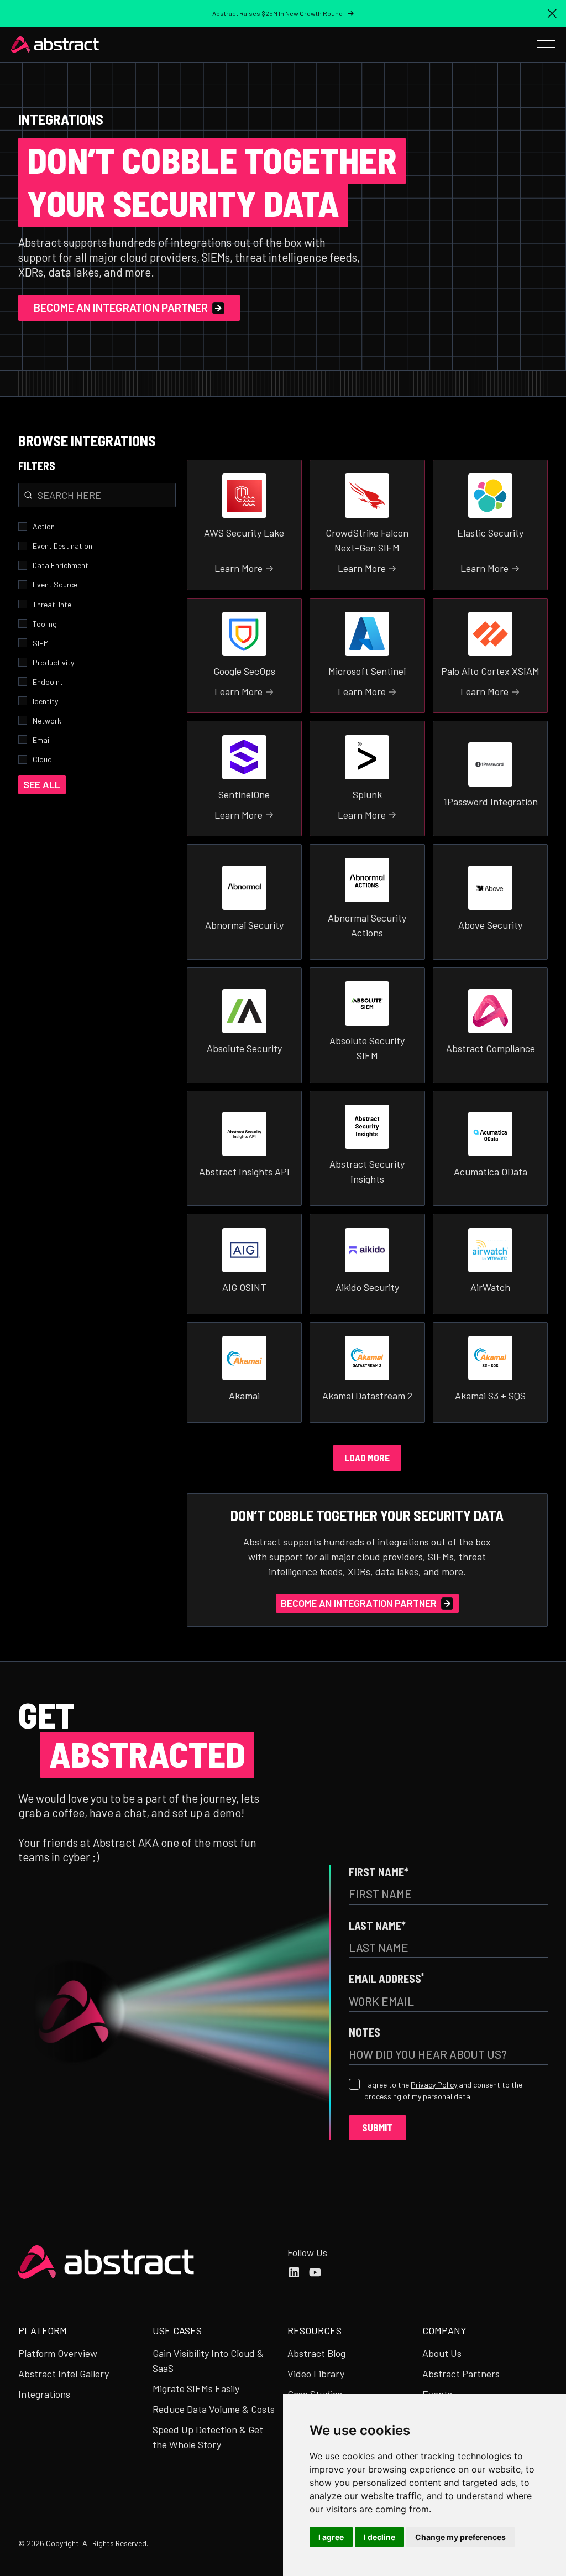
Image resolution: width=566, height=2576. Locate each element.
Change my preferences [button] (460, 2537)
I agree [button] (331, 2537)
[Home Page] (55, 44)
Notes (365, 2032)
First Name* (379, 1872)
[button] (552, 13)
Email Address (386, 1978)
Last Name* (377, 1925)
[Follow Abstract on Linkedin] (294, 2272)
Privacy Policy (434, 2085)
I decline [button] (379, 2537)
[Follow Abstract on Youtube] (315, 2272)
